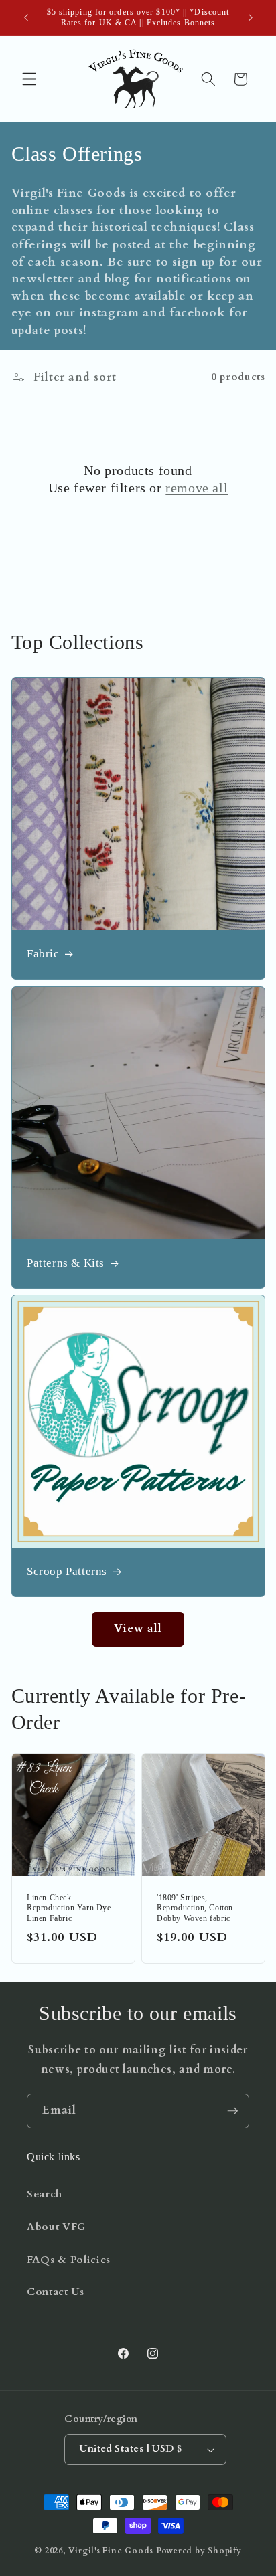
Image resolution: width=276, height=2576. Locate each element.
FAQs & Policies (69, 2260)
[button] (29, 79)
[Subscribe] (232, 2111)
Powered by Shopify (199, 2551)
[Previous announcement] (26, 18)
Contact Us (56, 2292)
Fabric (43, 954)
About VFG (57, 2227)
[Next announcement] (251, 18)
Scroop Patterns (67, 1572)
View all (138, 1629)
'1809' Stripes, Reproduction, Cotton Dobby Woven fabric (195, 1908)
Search (45, 2194)
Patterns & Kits (66, 1263)
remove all (197, 488)
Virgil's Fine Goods (111, 2551)
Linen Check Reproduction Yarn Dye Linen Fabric (69, 1908)
